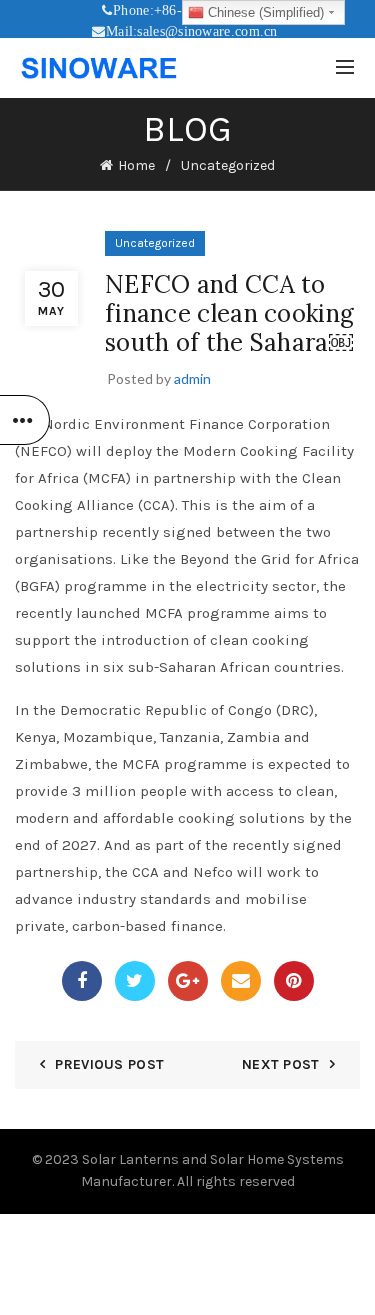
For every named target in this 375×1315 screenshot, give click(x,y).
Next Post (281, 1064)
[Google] (188, 981)
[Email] (241, 981)
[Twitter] (135, 981)
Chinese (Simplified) (264, 12)
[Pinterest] (294, 981)
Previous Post (109, 1064)
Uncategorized (228, 165)
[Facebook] (82, 981)
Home (136, 165)
